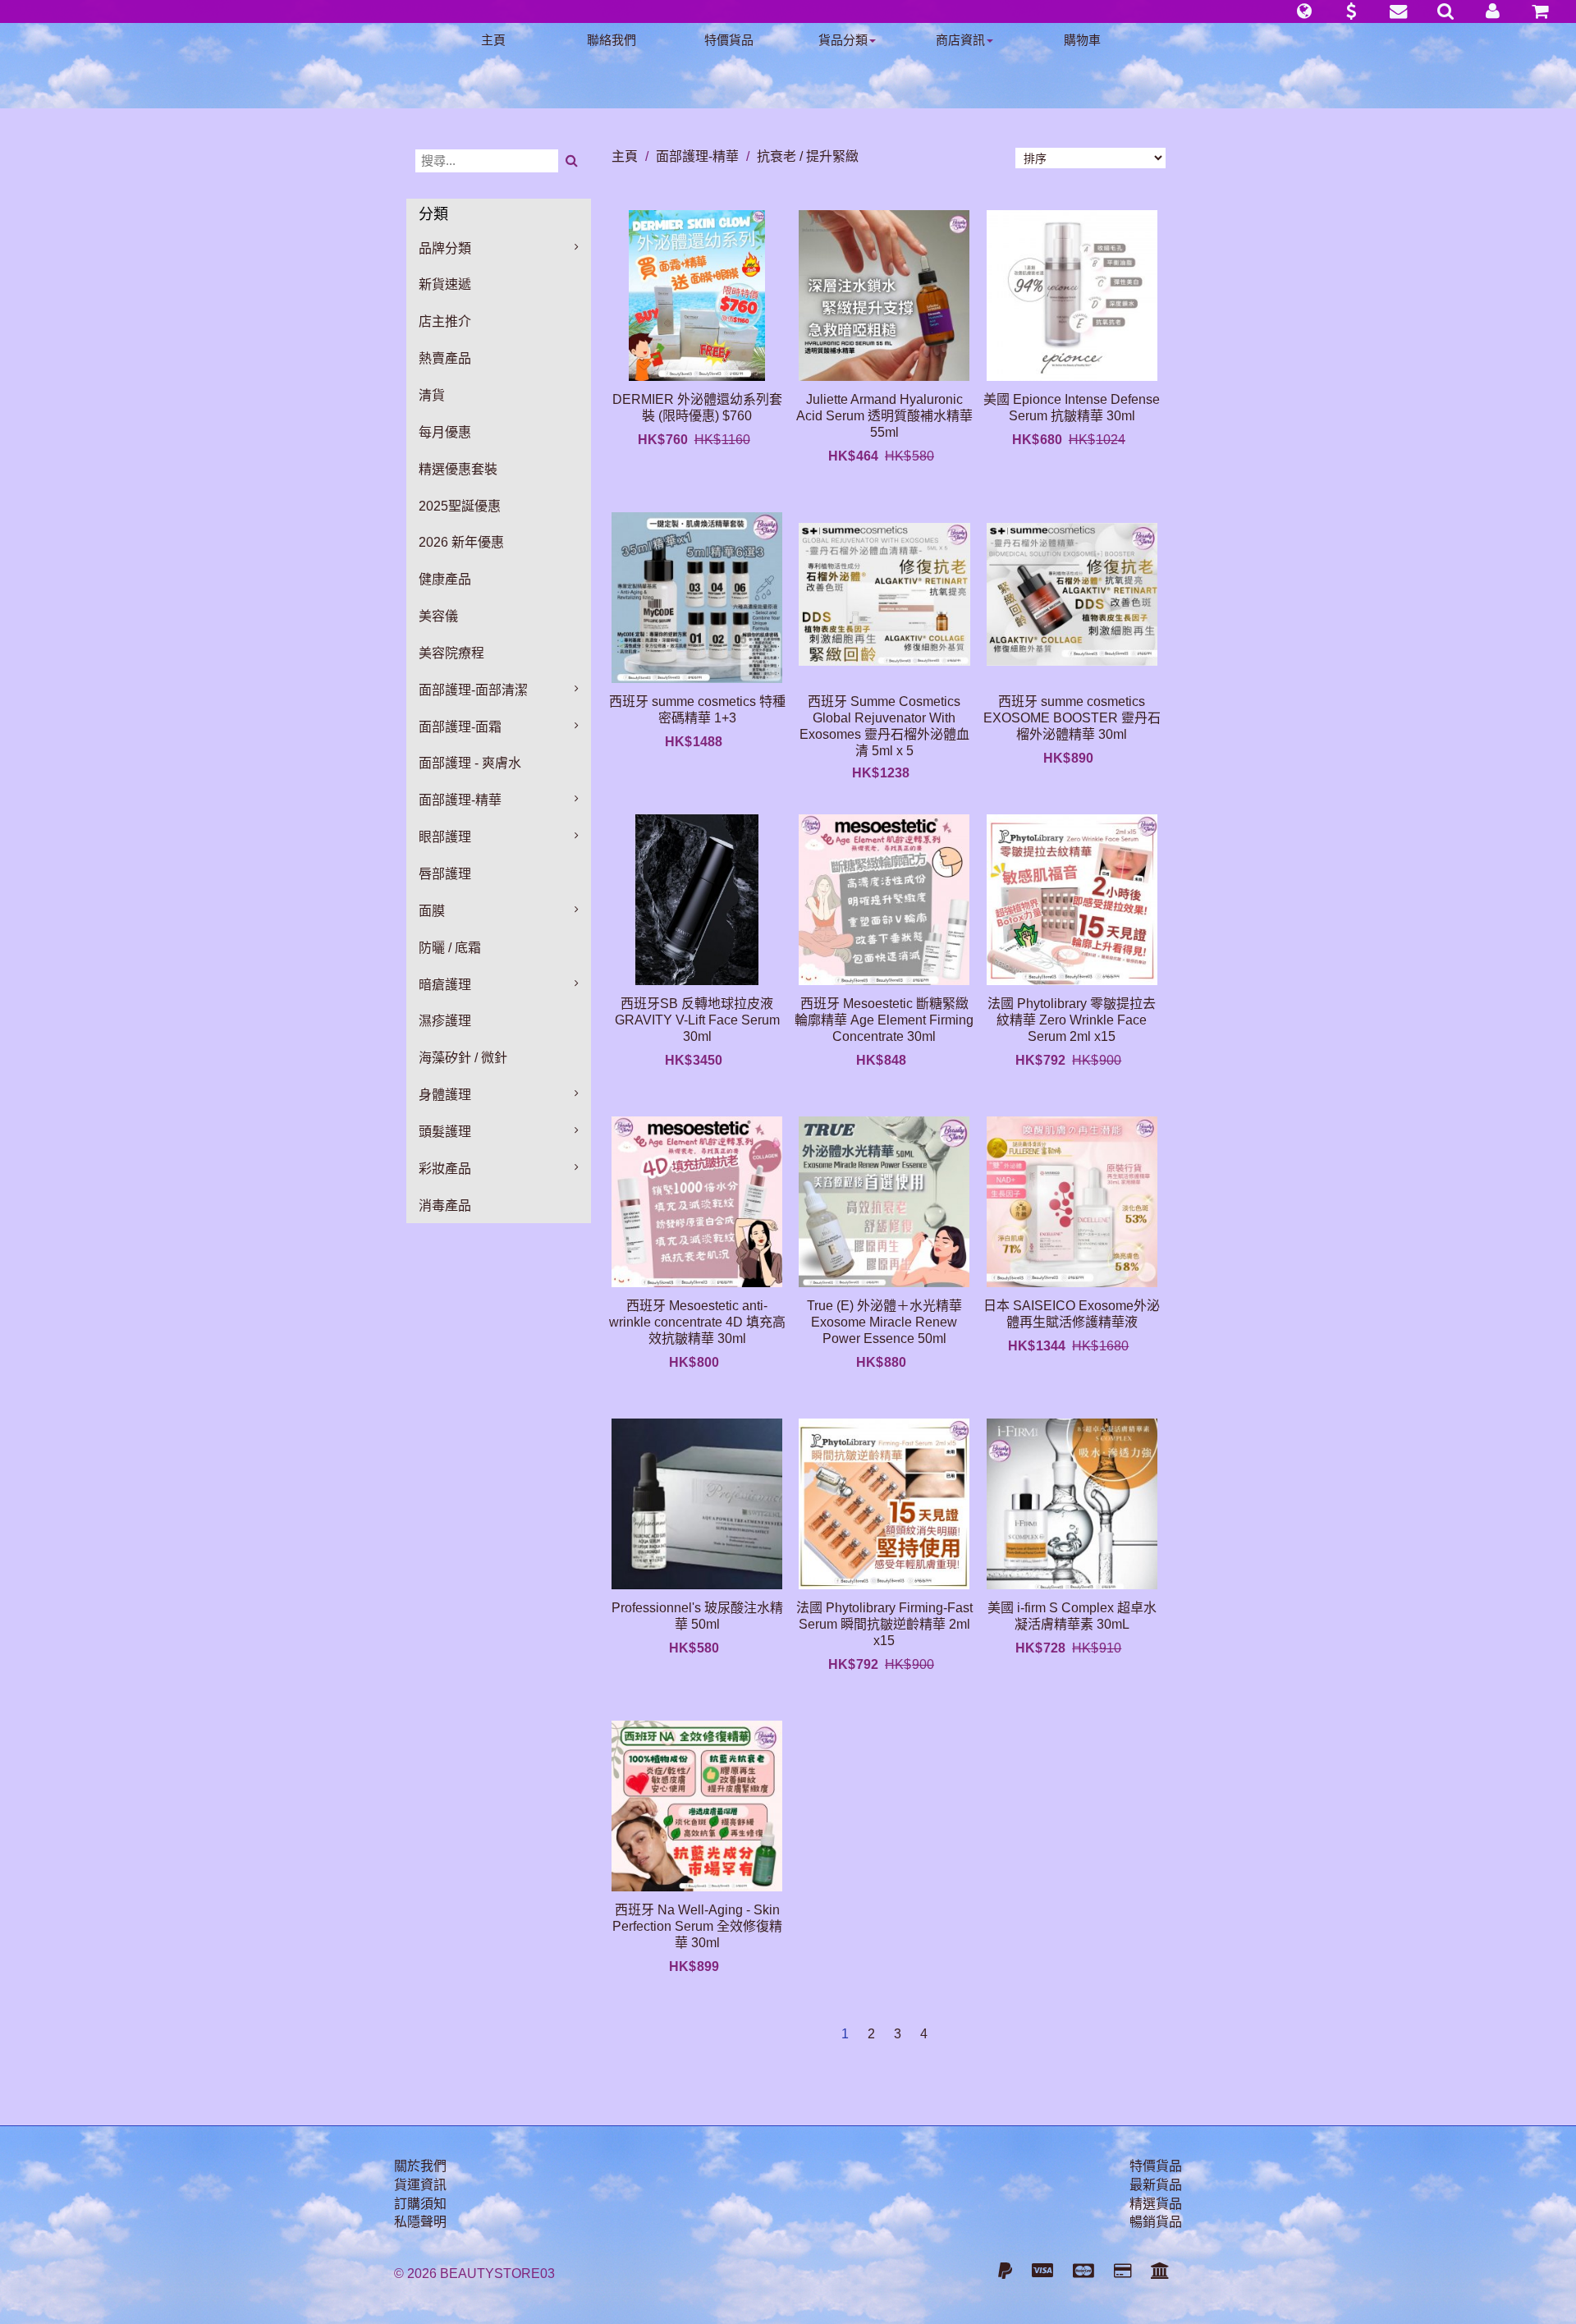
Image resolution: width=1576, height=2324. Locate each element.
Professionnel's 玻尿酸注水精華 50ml (697, 1616)
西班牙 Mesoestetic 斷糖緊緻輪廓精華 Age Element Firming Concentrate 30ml (884, 1020)
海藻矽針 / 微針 (463, 1058)
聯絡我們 (612, 40)
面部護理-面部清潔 (473, 690)
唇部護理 (445, 874)
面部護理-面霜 (460, 727)
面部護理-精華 (460, 800)
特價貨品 (729, 40)
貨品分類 (843, 40)
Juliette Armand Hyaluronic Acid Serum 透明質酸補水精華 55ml (884, 416)
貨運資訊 (420, 2185)
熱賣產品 (445, 358)
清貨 (432, 395)
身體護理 (445, 1095)
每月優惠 (445, 432)
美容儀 (438, 616)
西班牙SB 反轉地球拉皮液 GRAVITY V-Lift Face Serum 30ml (697, 1020)
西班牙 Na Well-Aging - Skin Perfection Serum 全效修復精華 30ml (697, 1926)
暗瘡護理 (445, 985)
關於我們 (420, 2166)
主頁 (493, 40)
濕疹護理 (445, 1021)
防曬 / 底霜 (450, 948)
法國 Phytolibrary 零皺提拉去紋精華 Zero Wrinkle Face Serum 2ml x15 (1072, 1020)
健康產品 (445, 579)
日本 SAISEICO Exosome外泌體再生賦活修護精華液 (1072, 1314)
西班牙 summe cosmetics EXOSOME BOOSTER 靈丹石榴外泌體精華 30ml (1072, 718)
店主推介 (445, 321)
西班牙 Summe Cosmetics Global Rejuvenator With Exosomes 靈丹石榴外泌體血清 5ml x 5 (884, 726)
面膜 (432, 911)
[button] (1304, 11)
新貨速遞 (445, 284)
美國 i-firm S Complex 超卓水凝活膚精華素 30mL (1072, 1616)
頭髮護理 (445, 1132)
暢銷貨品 (1156, 2222)
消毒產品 (445, 1206)
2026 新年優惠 (461, 542)
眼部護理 (445, 837)
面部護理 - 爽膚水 (470, 763)
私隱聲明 (420, 2222)
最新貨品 (1156, 2185)
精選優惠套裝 (458, 469)
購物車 (1082, 40)
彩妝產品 (445, 1169)
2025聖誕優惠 (460, 506)
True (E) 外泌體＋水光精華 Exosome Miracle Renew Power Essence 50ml (884, 1322)
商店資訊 (960, 40)
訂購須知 (420, 2204)
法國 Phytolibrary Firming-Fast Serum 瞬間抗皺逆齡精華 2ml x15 (884, 1624)
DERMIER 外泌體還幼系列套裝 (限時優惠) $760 (697, 408)
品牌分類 (445, 248)
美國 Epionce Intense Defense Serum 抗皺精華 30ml (1072, 408)
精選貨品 (1156, 2204)
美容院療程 (451, 653)
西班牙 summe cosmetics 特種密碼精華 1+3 (697, 710)
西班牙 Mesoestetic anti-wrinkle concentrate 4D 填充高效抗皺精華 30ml (697, 1322)
